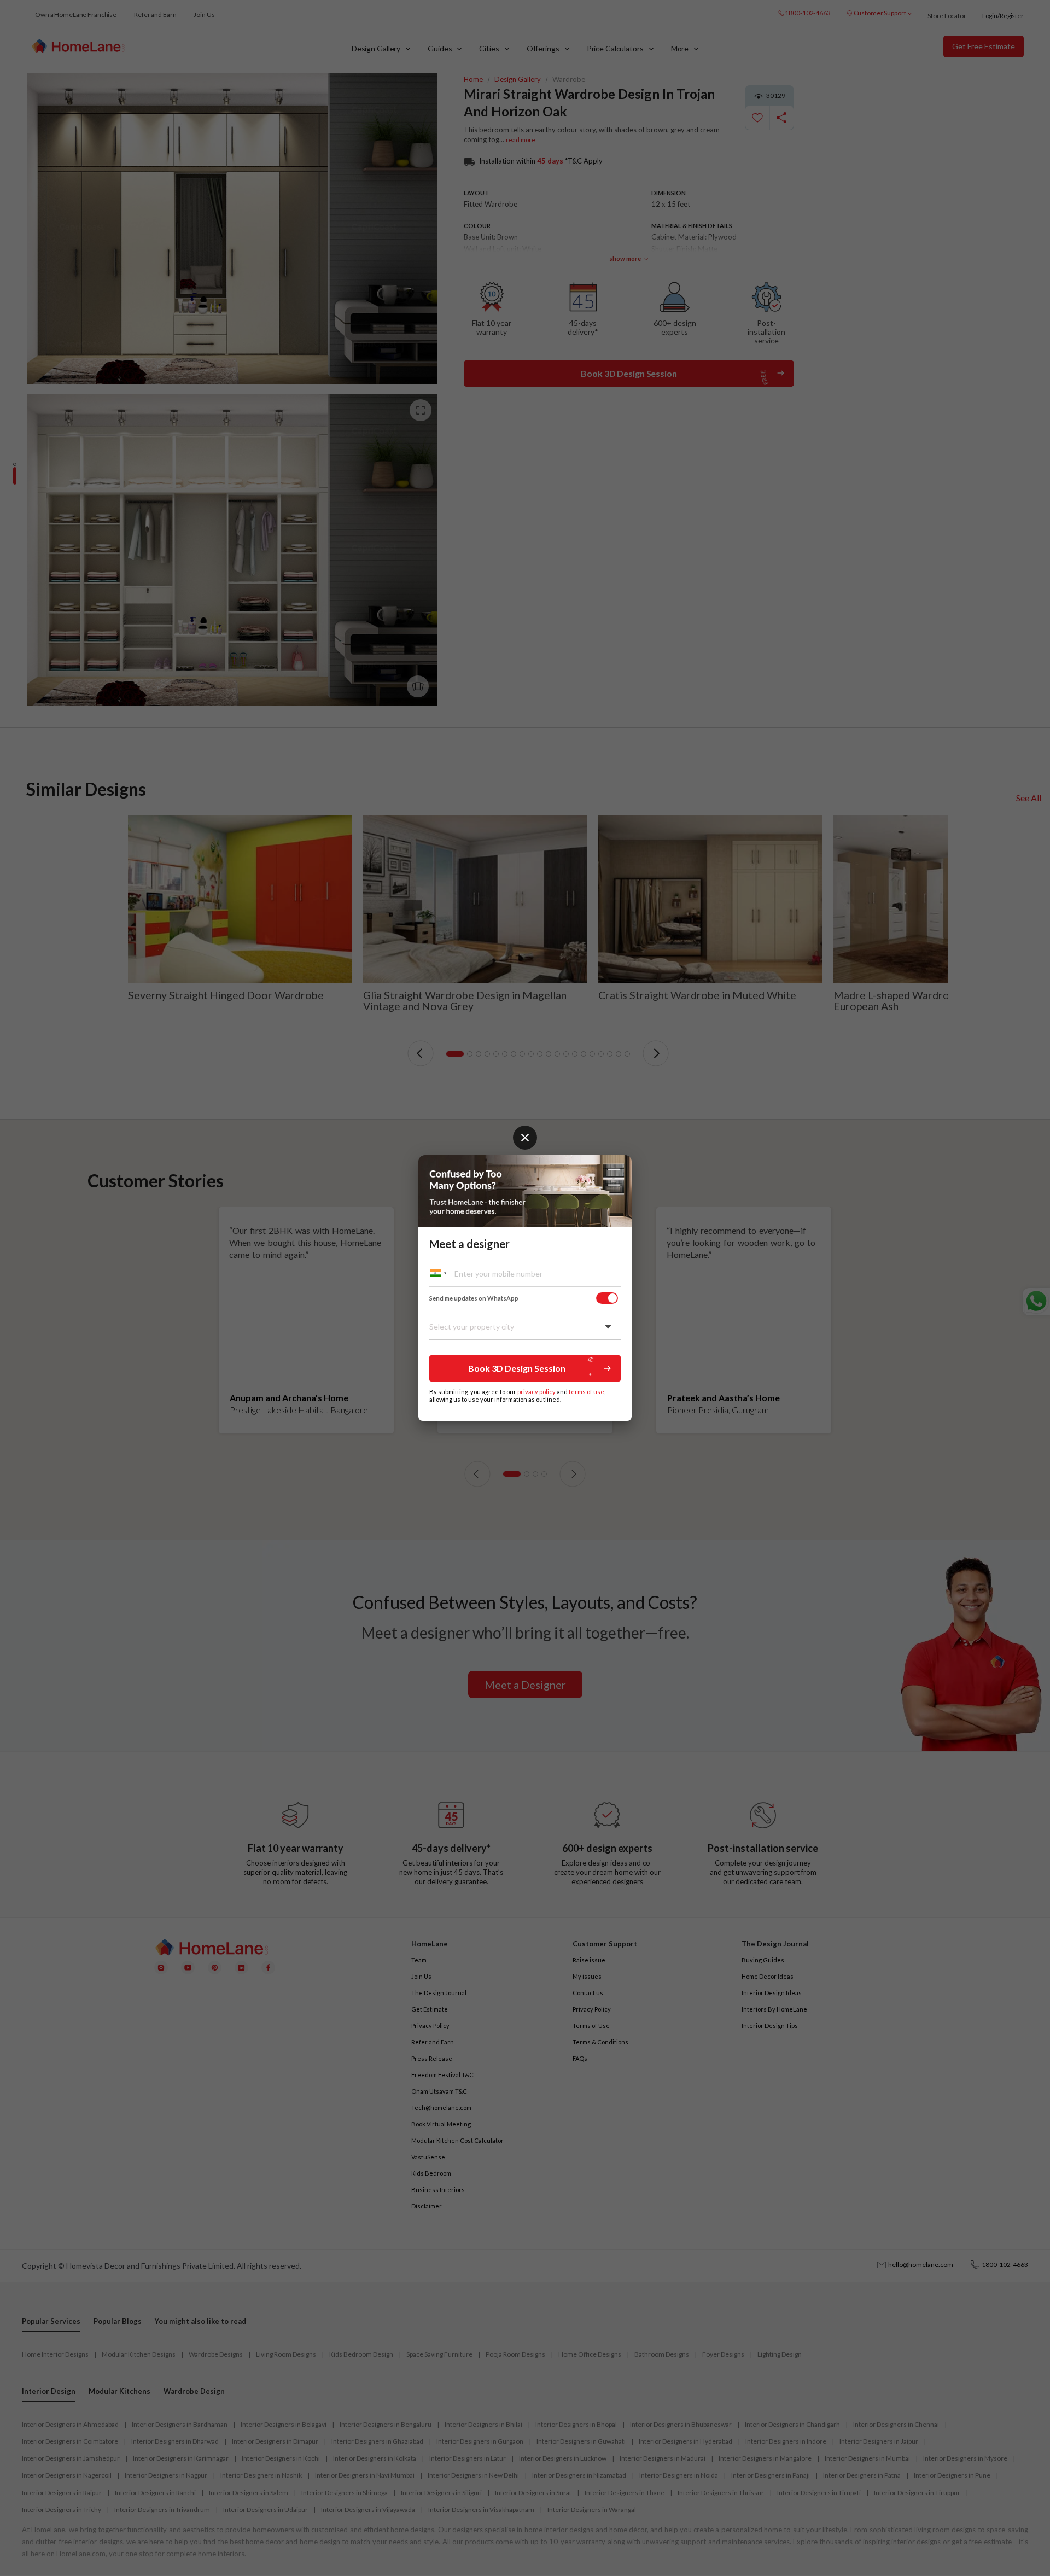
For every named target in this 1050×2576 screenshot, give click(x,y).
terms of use (587, 1392)
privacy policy (536, 1392)
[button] (525, 1368)
